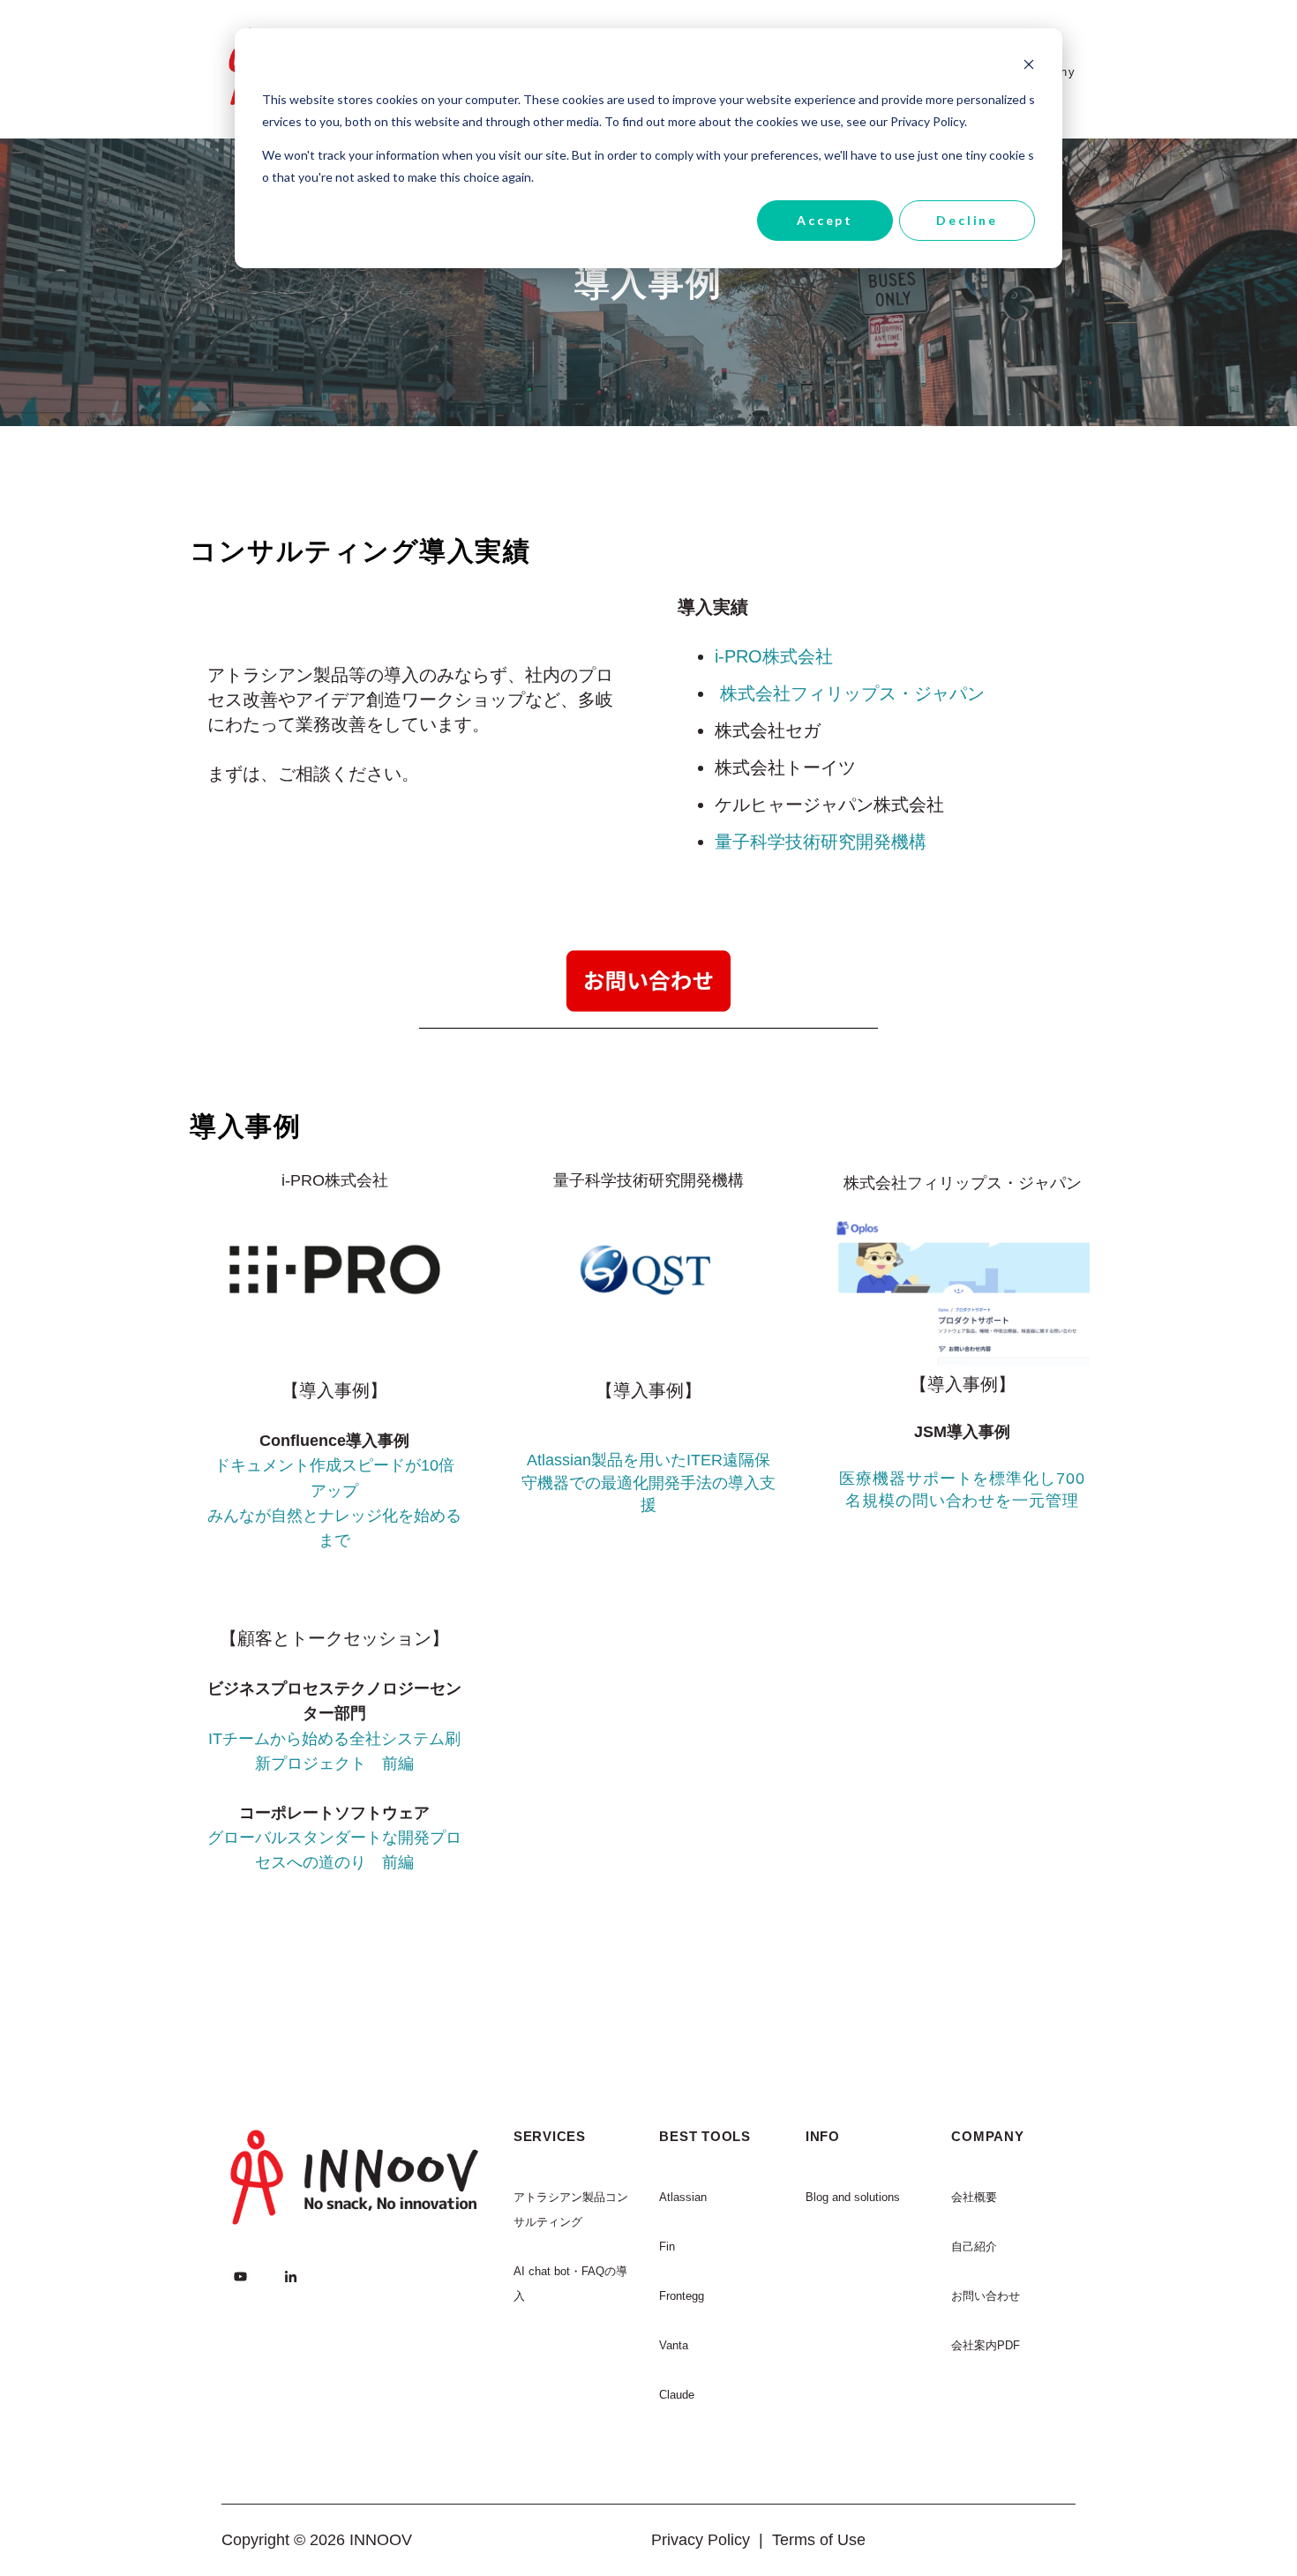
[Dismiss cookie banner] (1029, 67)
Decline (967, 220)
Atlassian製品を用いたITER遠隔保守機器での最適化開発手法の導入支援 (648, 1482)
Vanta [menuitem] (674, 2345)
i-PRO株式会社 (774, 656)
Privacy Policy (701, 2540)
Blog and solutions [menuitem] (853, 2197)
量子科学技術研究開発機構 (821, 842)
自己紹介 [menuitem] (974, 2247)
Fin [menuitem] (667, 2247)
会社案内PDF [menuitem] (986, 2345)
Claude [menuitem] (677, 2395)
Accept (825, 220)
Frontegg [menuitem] (682, 2296)
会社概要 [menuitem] (974, 2197)
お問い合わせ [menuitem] (986, 2296)
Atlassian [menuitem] (683, 2197)
